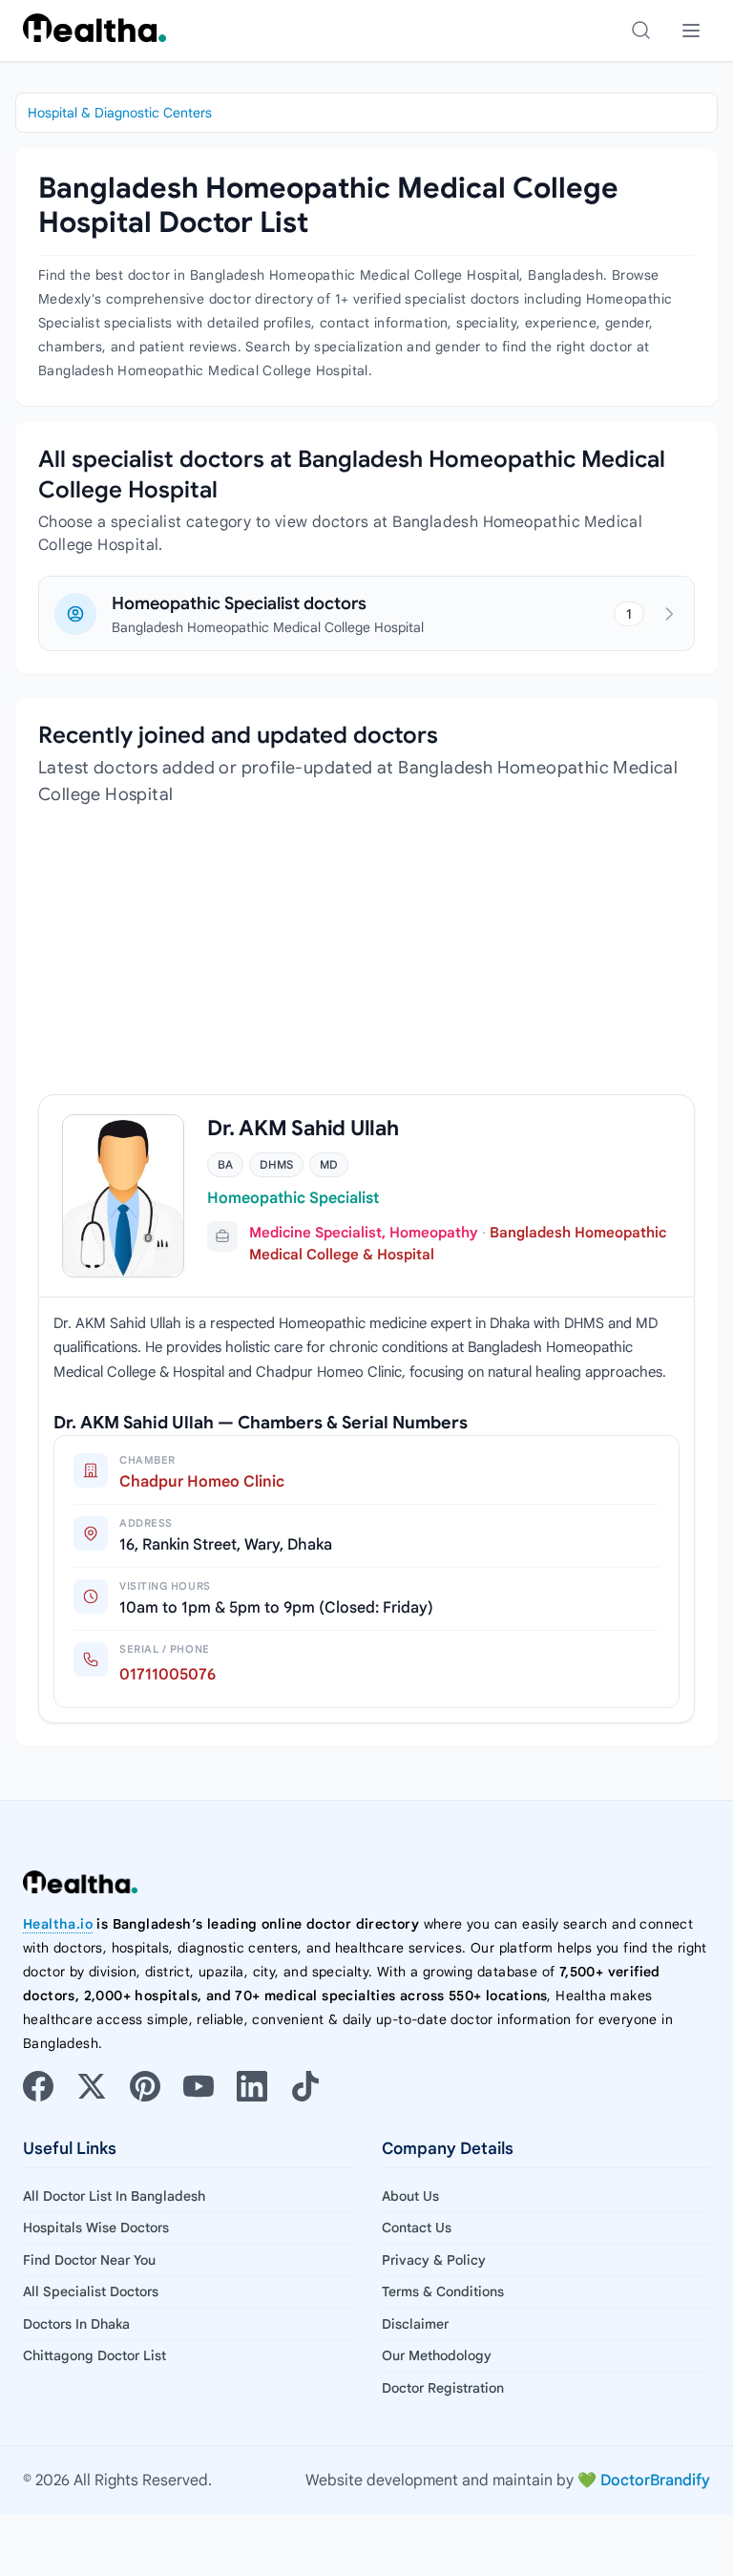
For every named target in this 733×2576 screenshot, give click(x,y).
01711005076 (168, 1675)
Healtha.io (58, 1924)
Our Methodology (437, 2355)
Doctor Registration (443, 2388)
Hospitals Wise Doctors (96, 2228)
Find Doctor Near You (89, 2260)
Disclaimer (415, 2324)
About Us (410, 2196)
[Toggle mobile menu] (691, 31)
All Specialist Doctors (91, 2291)
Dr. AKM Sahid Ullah (303, 1128)
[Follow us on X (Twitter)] (92, 2086)
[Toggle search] (641, 31)
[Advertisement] (366, 961)
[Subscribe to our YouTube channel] (199, 2086)
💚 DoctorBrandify (644, 2481)
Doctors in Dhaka (76, 2324)
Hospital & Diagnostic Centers (120, 113)
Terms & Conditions (443, 2291)
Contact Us (417, 2228)
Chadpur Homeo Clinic (202, 1482)
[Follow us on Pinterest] (145, 2086)
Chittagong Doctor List (94, 2355)
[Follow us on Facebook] (38, 2086)
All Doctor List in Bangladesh (114, 2196)
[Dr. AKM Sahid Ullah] (123, 1196)
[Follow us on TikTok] (305, 2086)
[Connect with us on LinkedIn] (252, 2086)
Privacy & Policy (434, 2260)
